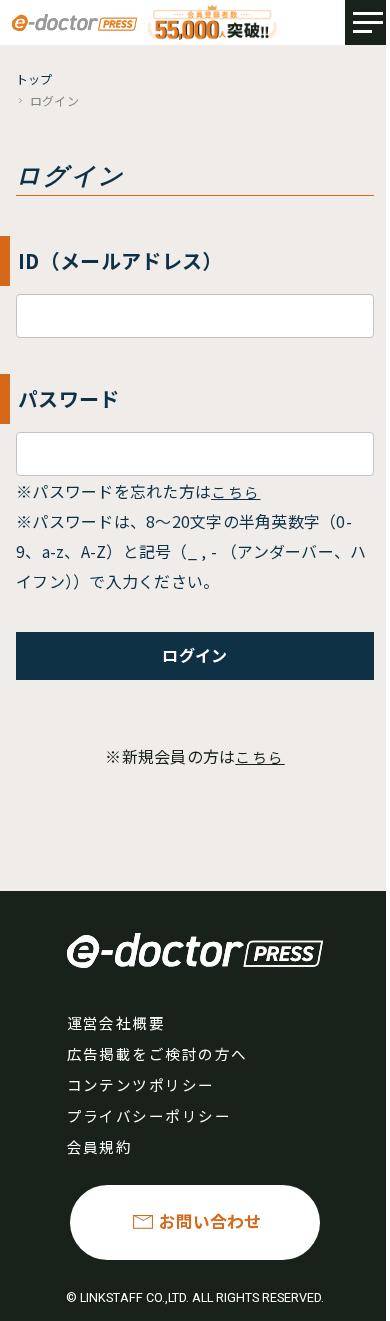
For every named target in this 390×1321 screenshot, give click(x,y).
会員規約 (100, 1146)
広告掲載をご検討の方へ (157, 1053)
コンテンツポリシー (141, 1084)
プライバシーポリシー (149, 1115)
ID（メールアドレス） (120, 260)
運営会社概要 (116, 1022)
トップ (34, 78)
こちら (235, 491)
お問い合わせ (210, 1221)
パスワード (69, 398)
